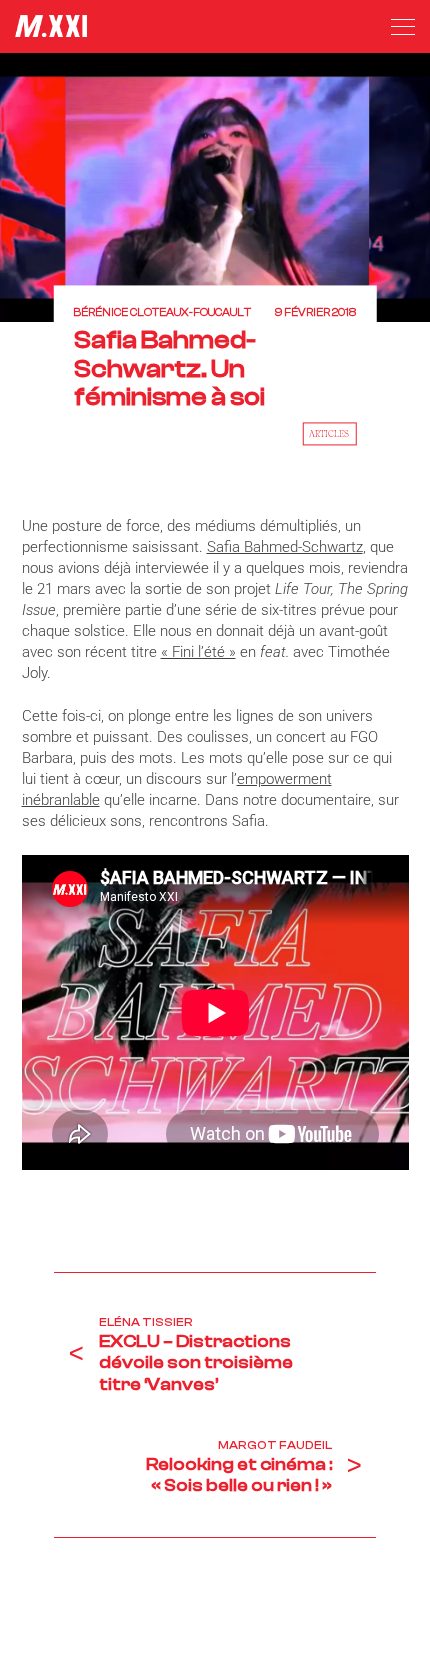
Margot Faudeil (275, 1445)
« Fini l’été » (198, 652)
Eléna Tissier (146, 1322)
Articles (329, 433)
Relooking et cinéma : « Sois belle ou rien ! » (239, 1475)
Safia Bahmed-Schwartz (285, 547)
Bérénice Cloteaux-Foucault (162, 313)
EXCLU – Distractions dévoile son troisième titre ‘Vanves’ (196, 1363)
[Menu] (403, 27)
